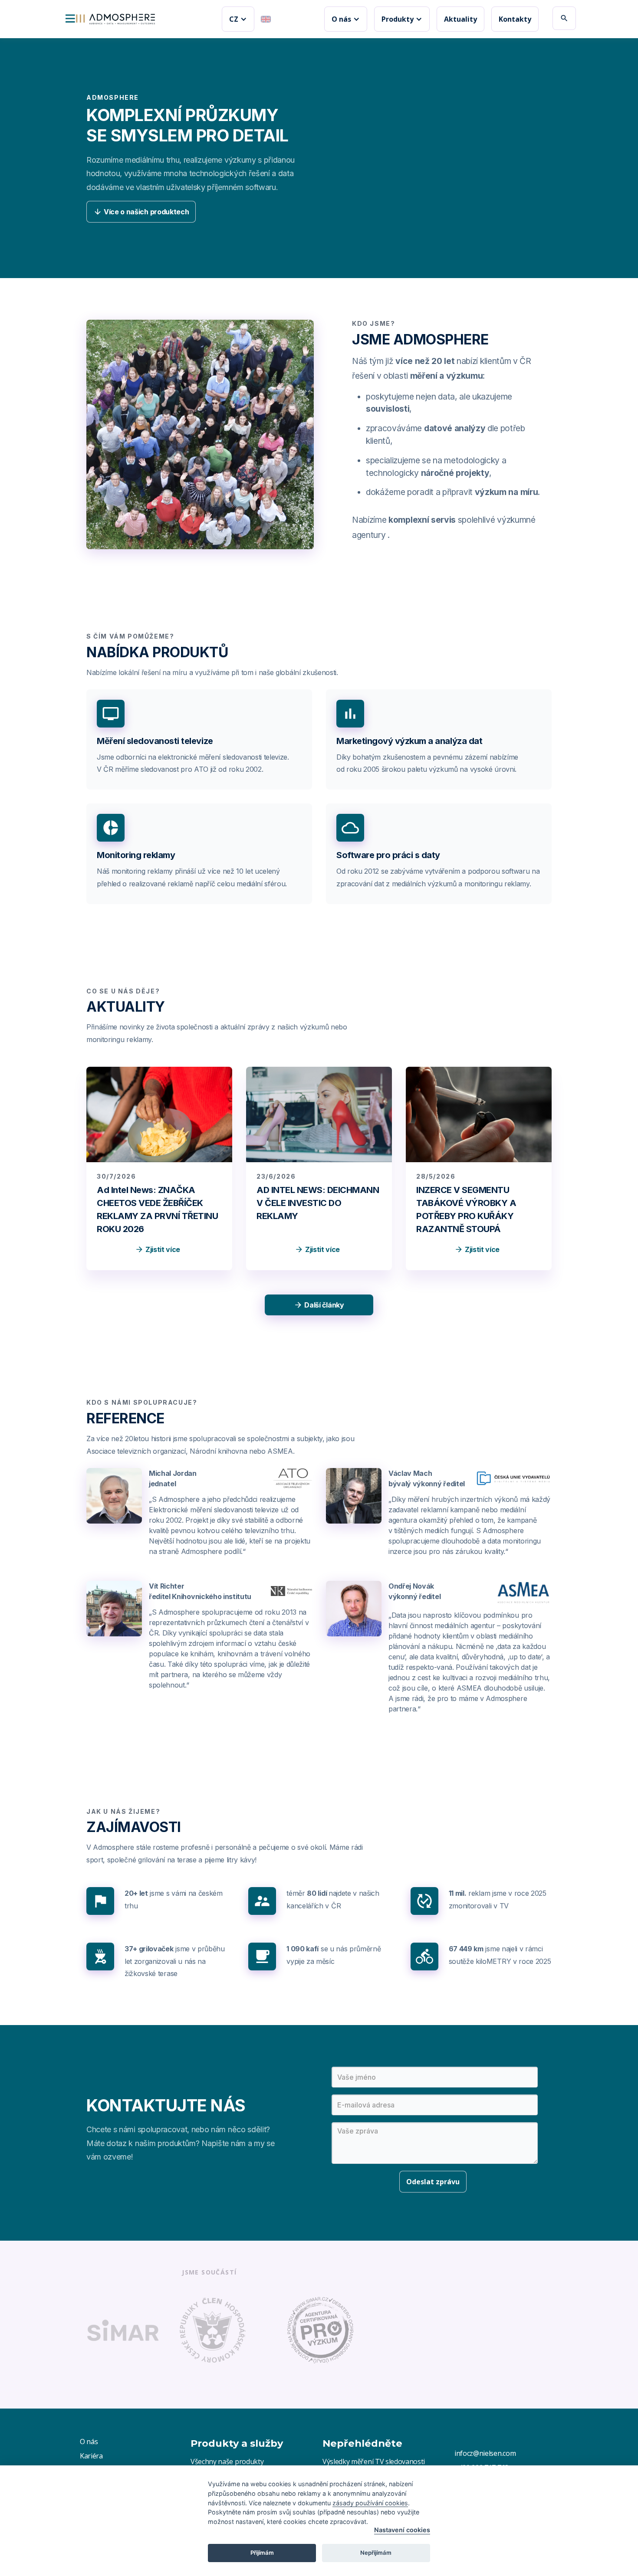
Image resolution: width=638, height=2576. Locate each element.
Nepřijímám (376, 2553)
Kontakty (515, 19)
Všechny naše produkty (227, 2461)
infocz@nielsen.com (485, 2453)
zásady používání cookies (370, 2503)
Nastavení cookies (402, 2530)
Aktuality (460, 19)
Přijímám (262, 2553)
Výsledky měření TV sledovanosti (374, 2461)
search (564, 18)
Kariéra (91, 2456)
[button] (238, 19)
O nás (89, 2442)
